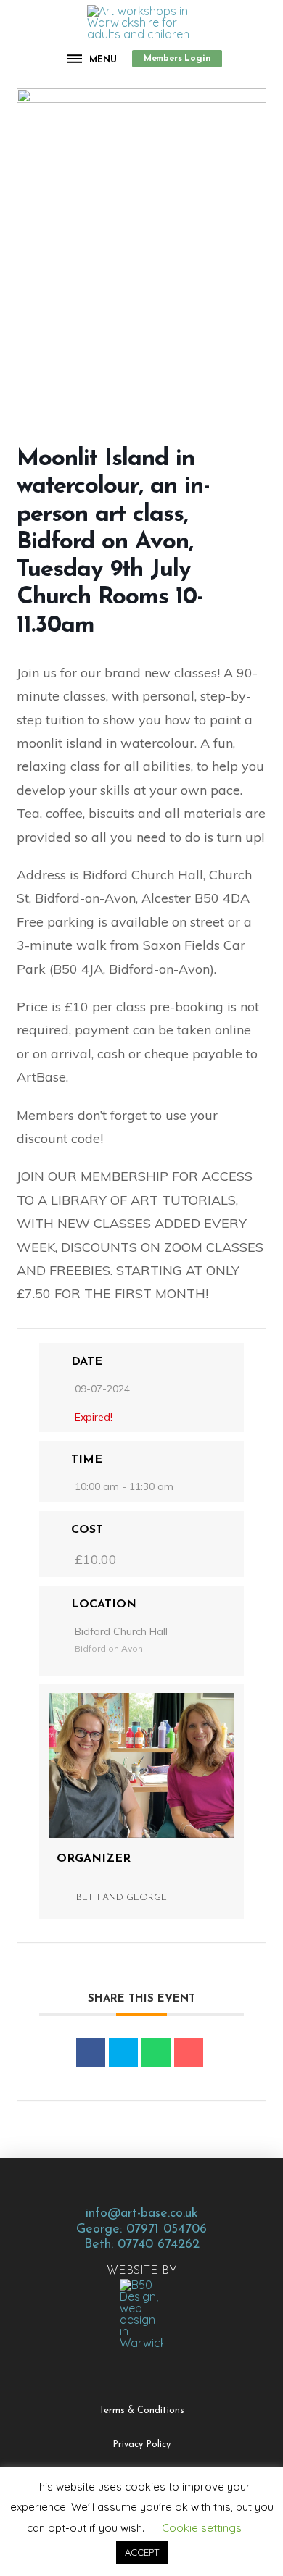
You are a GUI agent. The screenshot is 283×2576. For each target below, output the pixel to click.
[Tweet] (123, 2052)
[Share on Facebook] (91, 2052)
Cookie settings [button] (202, 2528)
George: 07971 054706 (141, 2229)
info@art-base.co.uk (141, 2213)
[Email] (189, 2052)
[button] (92, 59)
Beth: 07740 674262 (142, 2245)
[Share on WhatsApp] (156, 2052)
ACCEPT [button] (142, 2552)
